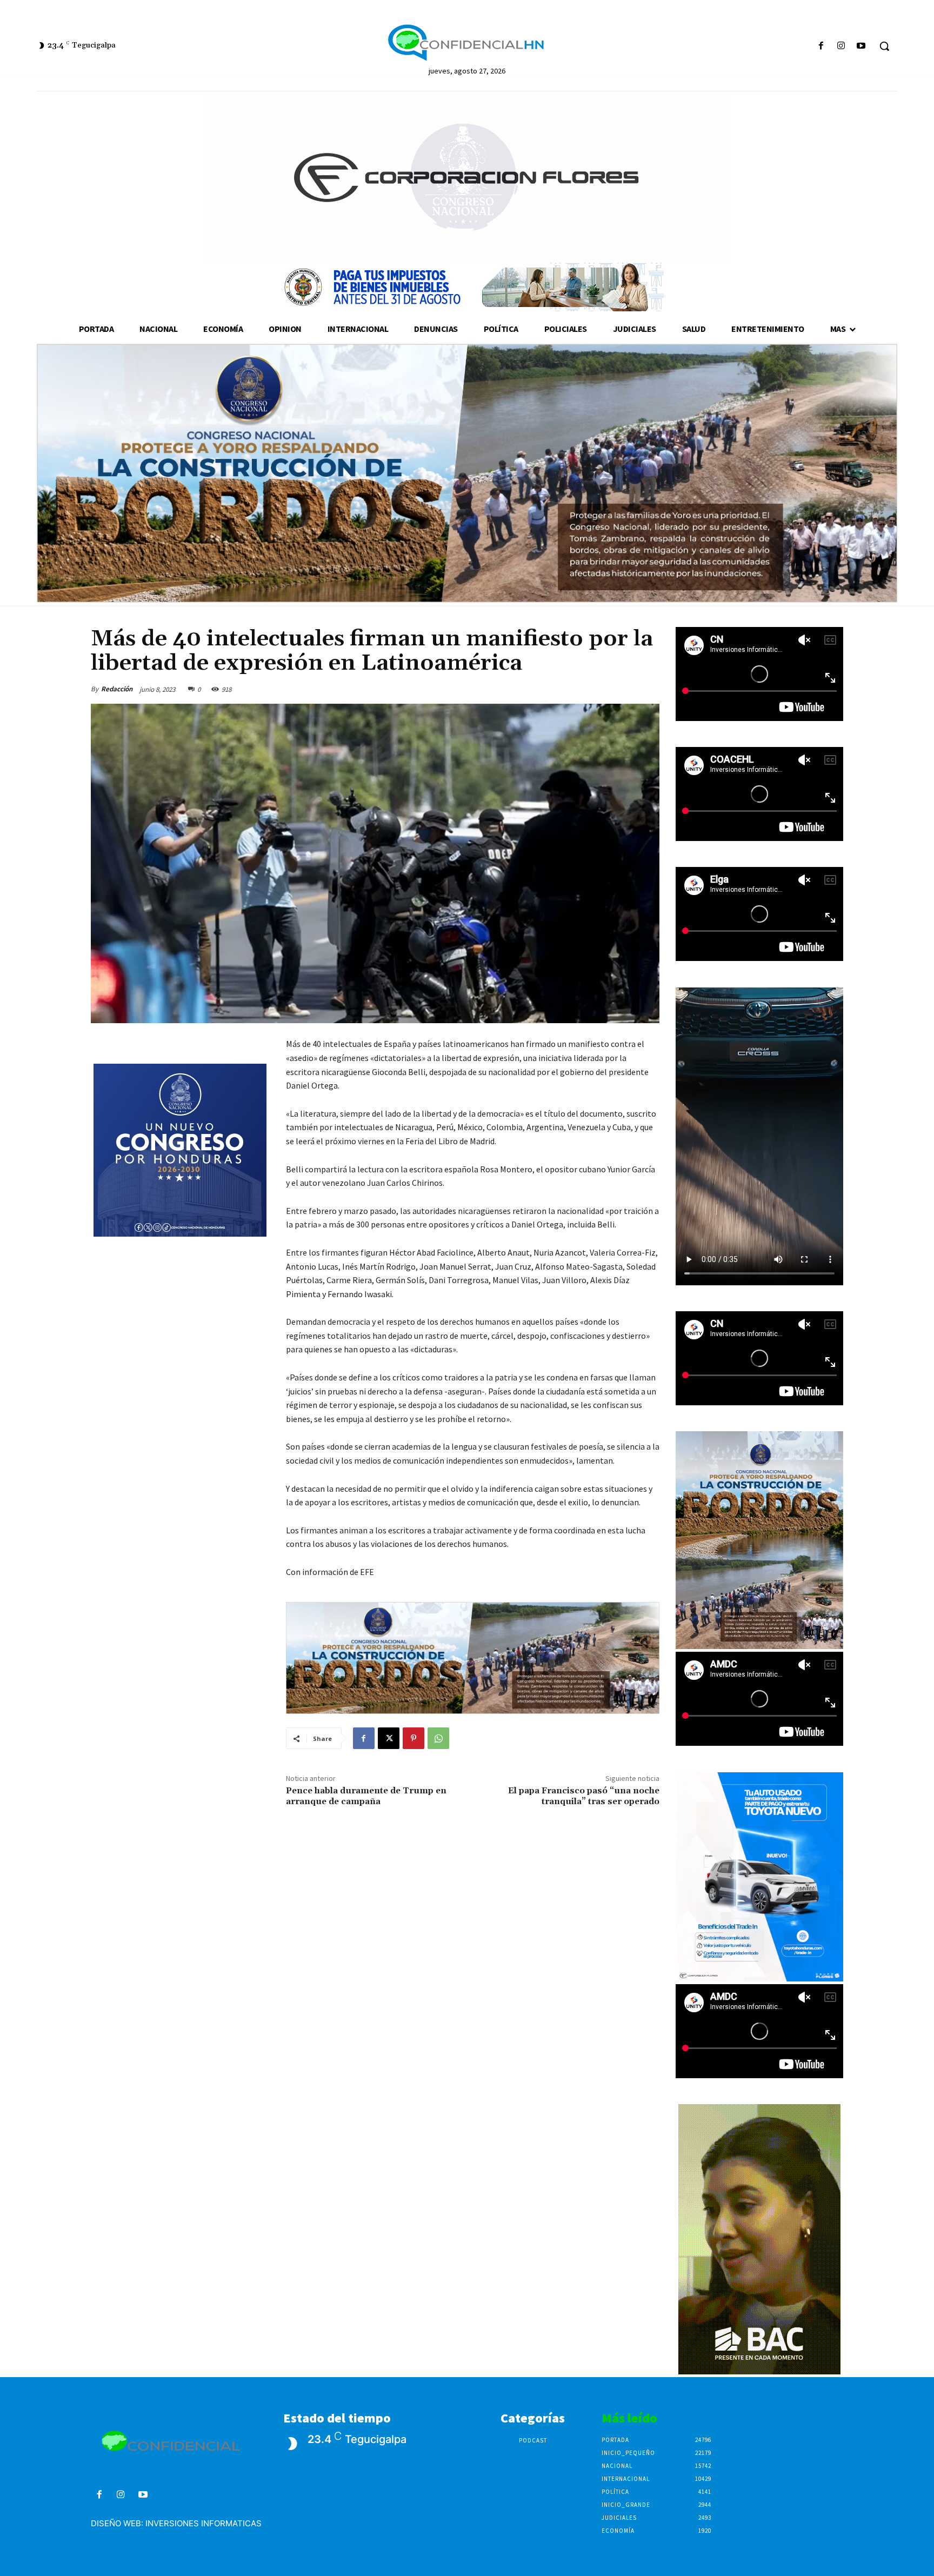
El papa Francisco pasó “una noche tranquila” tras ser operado (584, 1796)
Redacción (117, 689)
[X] (389, 1738)
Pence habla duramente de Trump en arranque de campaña (366, 1796)
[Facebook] (821, 46)
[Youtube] (861, 46)
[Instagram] (841, 46)
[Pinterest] (413, 1738)
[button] (884, 46)
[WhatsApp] (438, 1738)
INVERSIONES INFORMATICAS (204, 2523)
